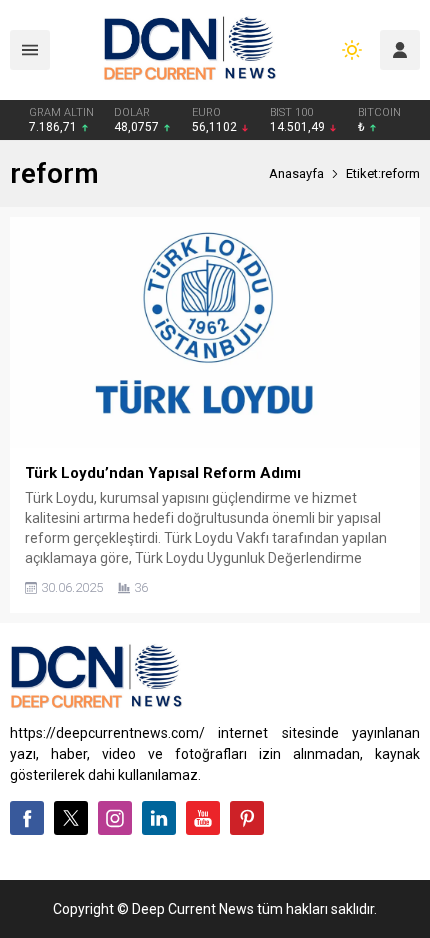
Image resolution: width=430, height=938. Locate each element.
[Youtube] (203, 818)
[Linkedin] (159, 818)
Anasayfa (296, 173)
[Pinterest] (247, 818)
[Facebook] (27, 818)
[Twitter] (71, 818)
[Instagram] (115, 818)
